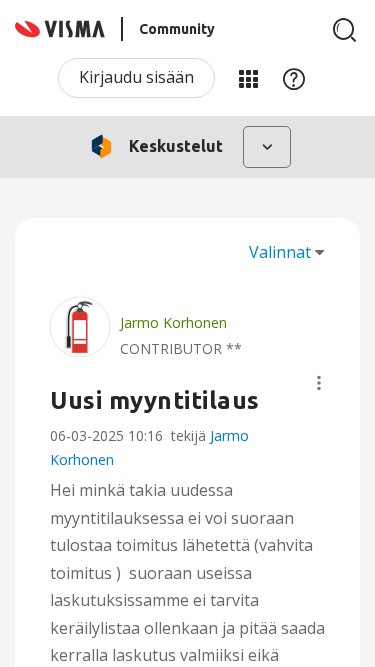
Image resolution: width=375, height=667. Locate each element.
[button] (319, 383)
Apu (294, 78)
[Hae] (345, 30)
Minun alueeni (248, 78)
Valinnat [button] (280, 252)
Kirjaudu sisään (136, 77)
